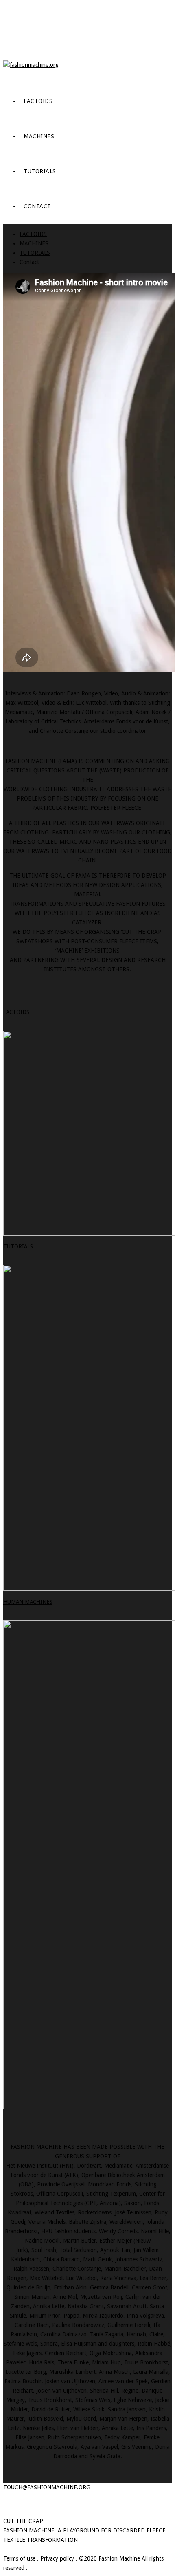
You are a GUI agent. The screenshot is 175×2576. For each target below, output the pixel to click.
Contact (37, 206)
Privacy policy (57, 2558)
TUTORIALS (40, 171)
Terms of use (19, 2558)
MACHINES (39, 136)
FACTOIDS (38, 101)
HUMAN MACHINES (28, 1602)
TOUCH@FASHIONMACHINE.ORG (47, 2487)
